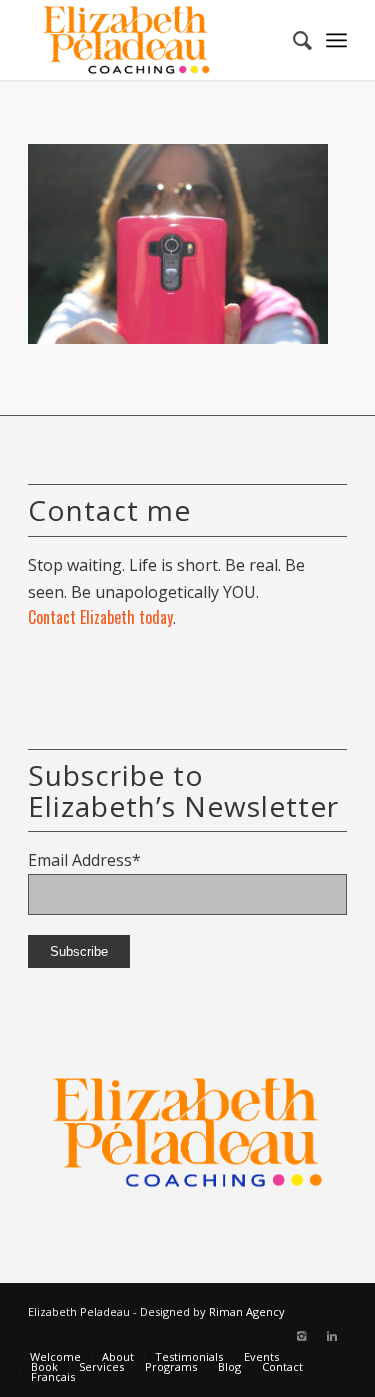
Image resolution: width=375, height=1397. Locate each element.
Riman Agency (247, 1311)
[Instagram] (302, 1336)
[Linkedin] (332, 1336)
